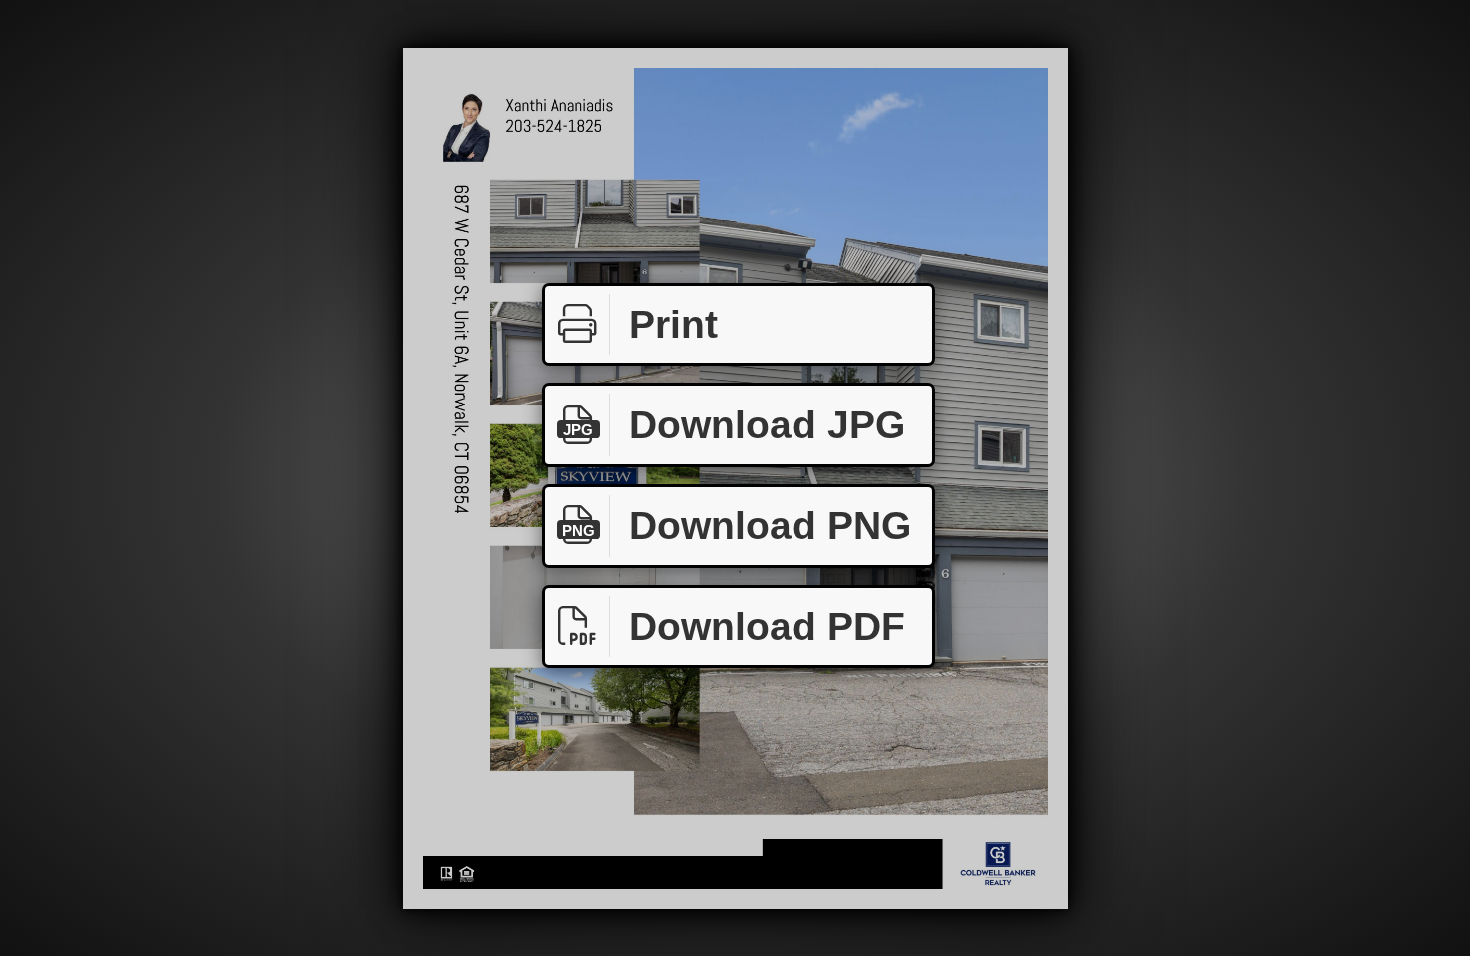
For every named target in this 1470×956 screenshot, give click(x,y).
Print (673, 324)
